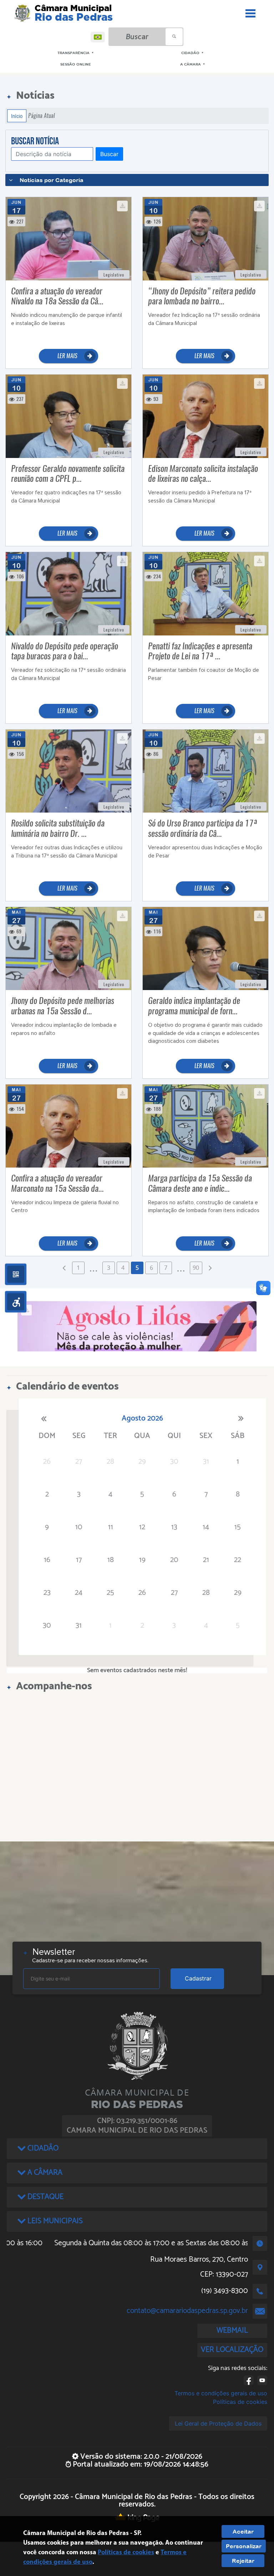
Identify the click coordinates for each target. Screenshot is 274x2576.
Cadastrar (198, 1978)
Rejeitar (243, 2561)
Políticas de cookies (240, 2402)
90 (196, 1268)
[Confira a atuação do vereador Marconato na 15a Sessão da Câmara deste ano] (68, 1125)
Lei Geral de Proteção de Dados (218, 2423)
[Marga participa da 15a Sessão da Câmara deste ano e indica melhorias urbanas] (205, 1125)
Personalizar (244, 2546)
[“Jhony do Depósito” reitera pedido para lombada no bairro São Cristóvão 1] (205, 238)
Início (17, 116)
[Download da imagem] (122, 206)
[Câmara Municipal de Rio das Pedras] (22, 13)
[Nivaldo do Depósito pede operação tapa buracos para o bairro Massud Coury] (68, 593)
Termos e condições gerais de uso (221, 2393)
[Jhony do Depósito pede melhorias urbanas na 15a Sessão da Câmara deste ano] (68, 948)
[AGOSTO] (137, 1326)
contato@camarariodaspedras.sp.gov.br (187, 2311)
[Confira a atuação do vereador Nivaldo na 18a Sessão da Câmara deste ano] (68, 238)
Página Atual (42, 116)
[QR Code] (16, 1274)
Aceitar (243, 2531)
